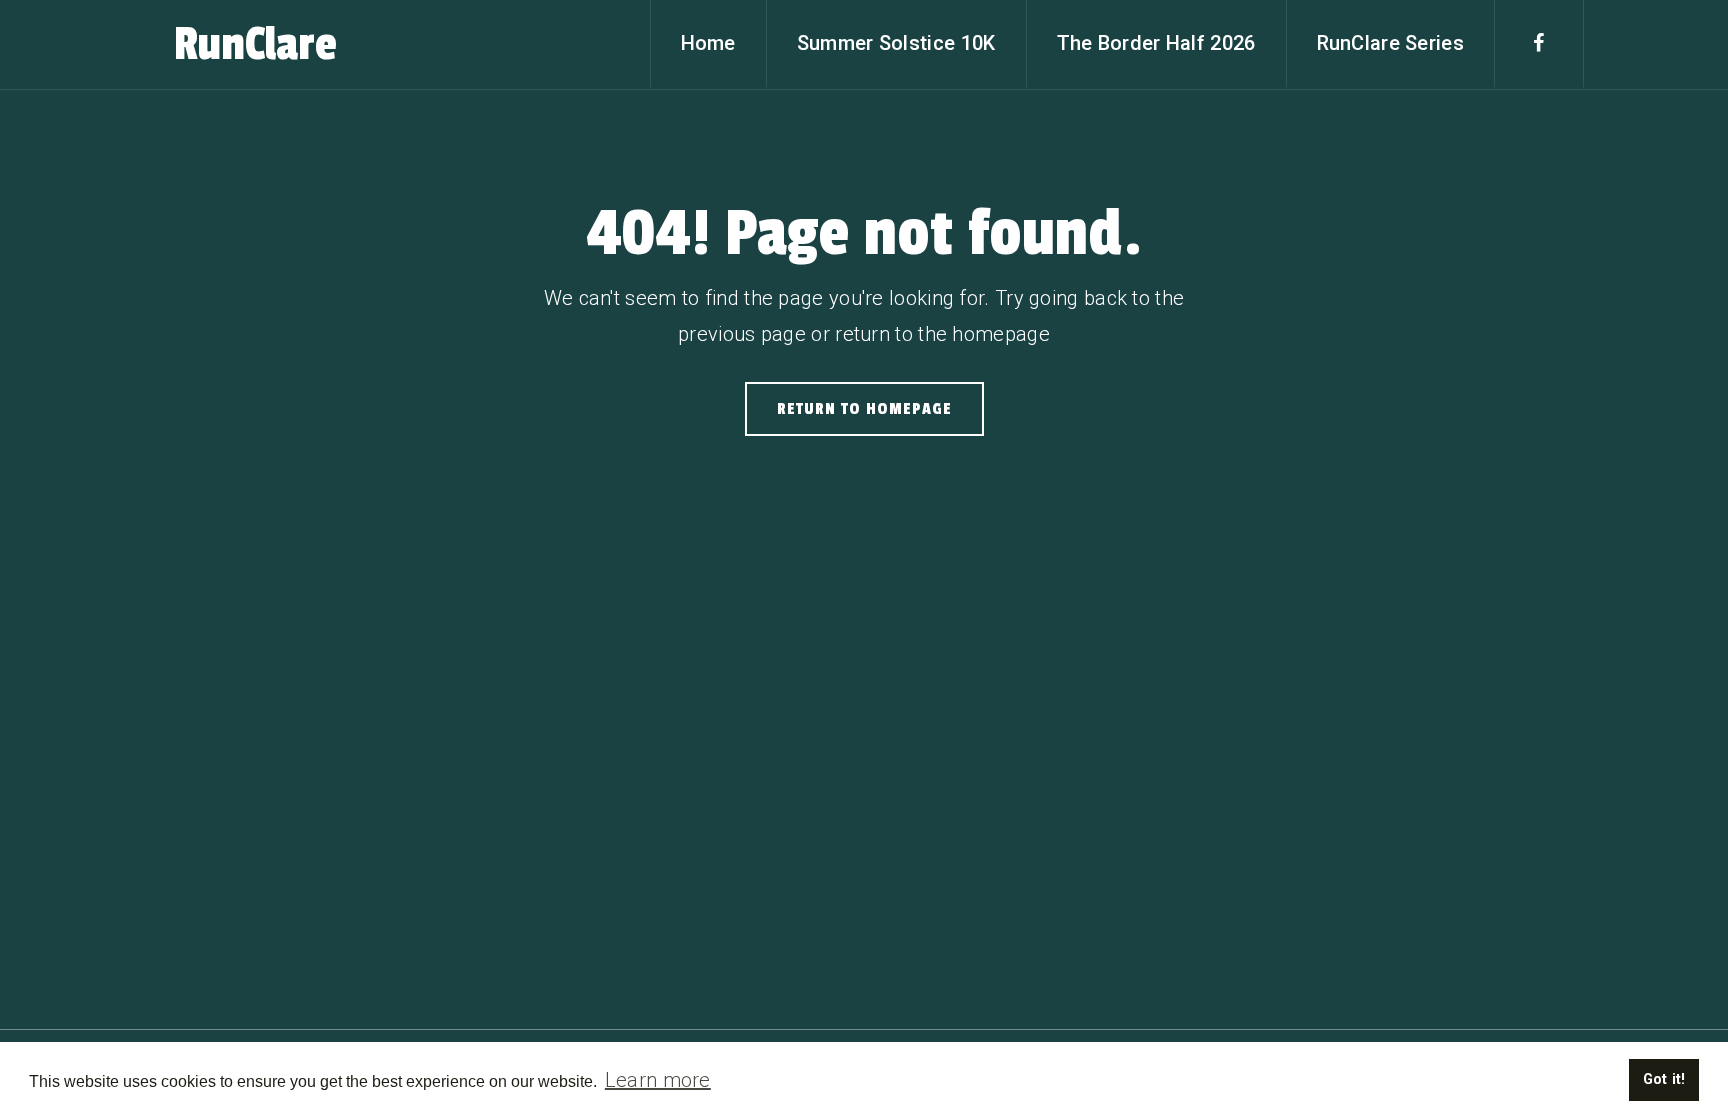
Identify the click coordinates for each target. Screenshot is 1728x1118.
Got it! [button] (1664, 1079)
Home (708, 43)
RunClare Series (1391, 43)
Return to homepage (864, 409)
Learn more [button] (658, 1080)
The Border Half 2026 (1156, 43)
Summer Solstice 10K (896, 43)
